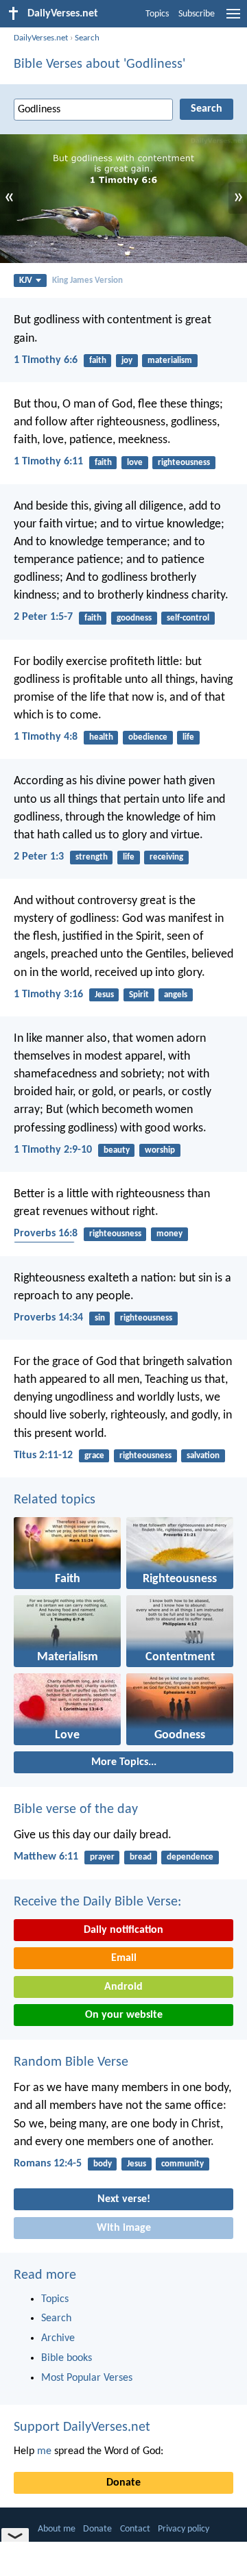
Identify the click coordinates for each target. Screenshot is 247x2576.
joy (127, 361)
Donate (123, 2483)
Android (123, 1987)
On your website (124, 2015)
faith (98, 361)
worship (160, 1150)
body (103, 2164)
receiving (166, 857)
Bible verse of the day (76, 1810)
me (44, 2451)
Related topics (55, 1500)
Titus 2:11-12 (43, 1455)
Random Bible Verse (71, 2062)
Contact (135, 2529)
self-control (188, 618)
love (135, 463)
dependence (190, 1857)
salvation (203, 1456)
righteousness (184, 463)
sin (100, 1318)
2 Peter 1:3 (39, 857)
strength (92, 857)
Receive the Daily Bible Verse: (97, 1902)
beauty (117, 1150)
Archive (58, 2338)
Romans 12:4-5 (48, 2164)
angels (176, 995)
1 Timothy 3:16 (48, 995)
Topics (157, 14)
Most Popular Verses (87, 2378)
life (188, 737)
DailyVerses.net (41, 38)
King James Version (87, 280)
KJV (26, 280)
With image (124, 2228)
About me (57, 2529)
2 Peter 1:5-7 (43, 617)
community (183, 2164)
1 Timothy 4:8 (46, 737)
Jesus (104, 995)
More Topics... (124, 1762)
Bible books (67, 2358)
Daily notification (123, 1930)
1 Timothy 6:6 (46, 360)
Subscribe (197, 14)
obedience (148, 737)
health (101, 737)
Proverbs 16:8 (46, 1234)
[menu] (233, 19)
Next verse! (124, 2199)
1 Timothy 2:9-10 (53, 1150)
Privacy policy (184, 2529)
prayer (102, 1857)
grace (94, 1456)
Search (87, 38)
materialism (170, 361)
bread (141, 1857)
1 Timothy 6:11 (48, 462)
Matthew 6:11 (46, 1857)
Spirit (139, 995)
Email (124, 1958)
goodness (134, 618)
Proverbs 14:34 (48, 1318)
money (169, 1234)
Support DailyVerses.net (82, 2427)
